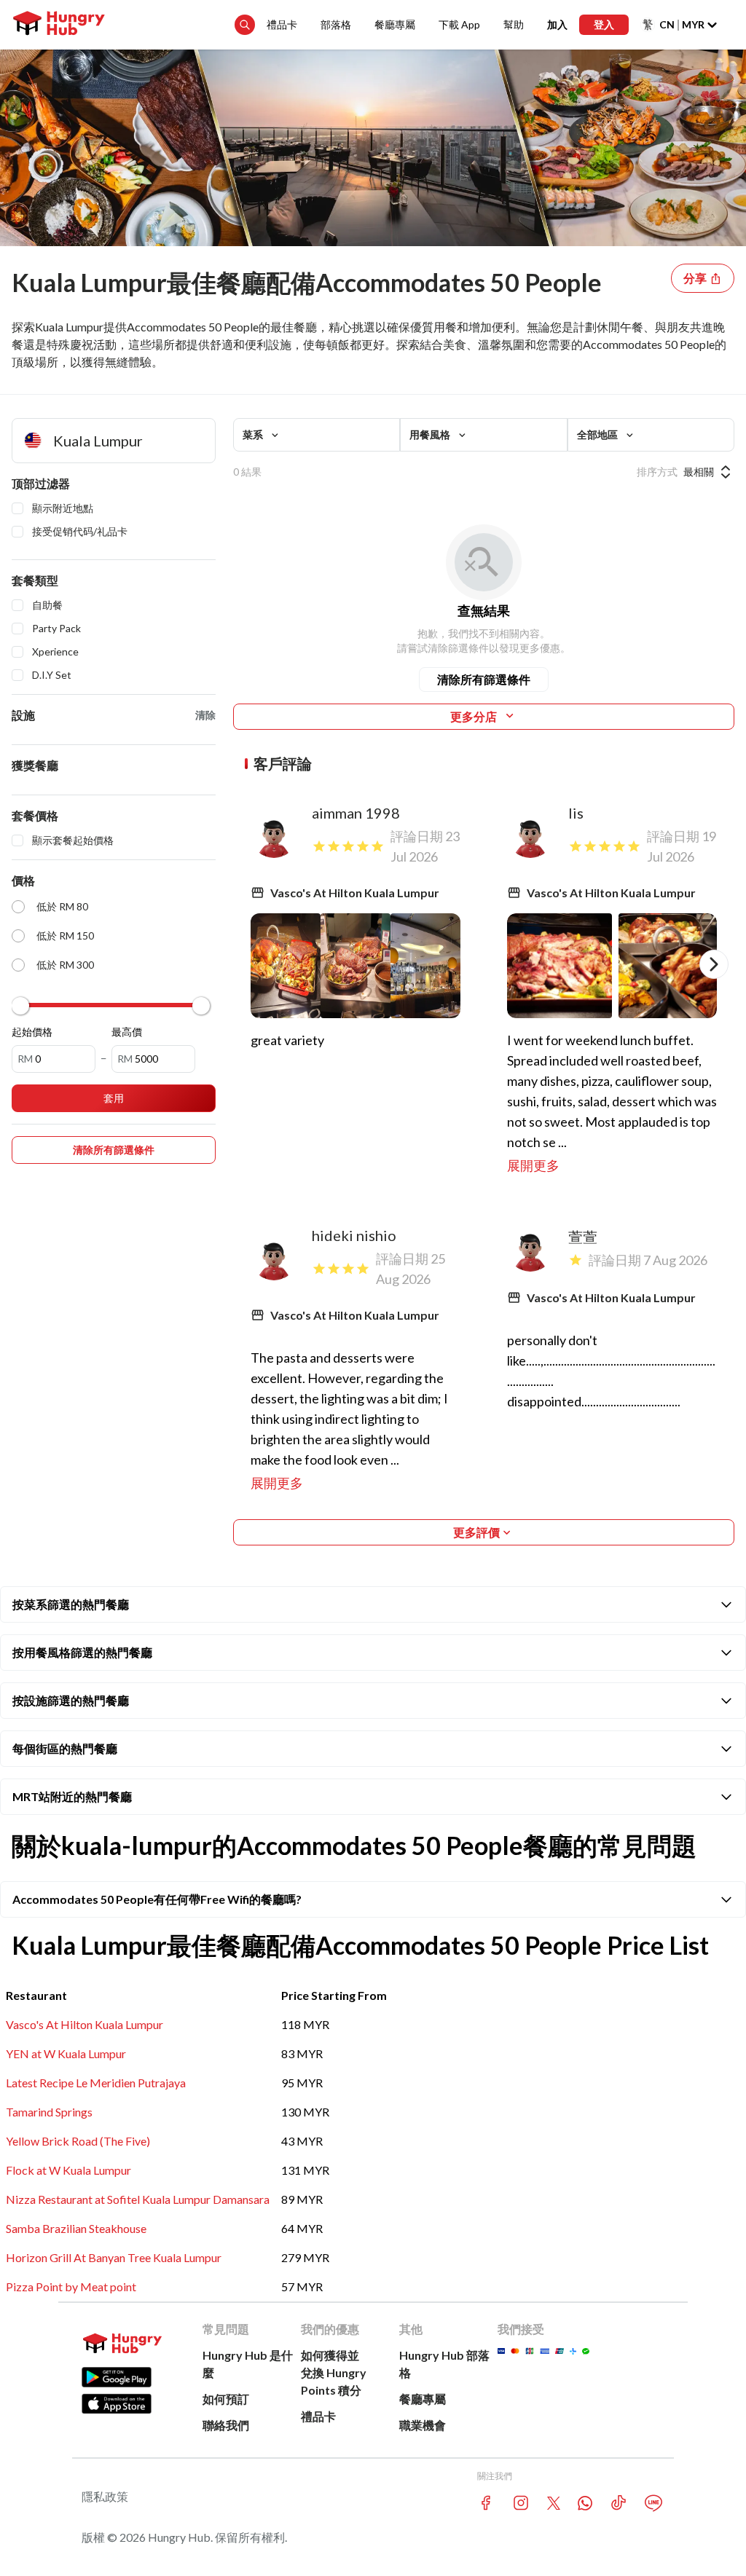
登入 (604, 24)
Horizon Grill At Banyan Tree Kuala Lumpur (114, 2257)
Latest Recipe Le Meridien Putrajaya (96, 2083)
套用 (114, 1098)
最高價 (127, 1032)
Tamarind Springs (49, 2112)
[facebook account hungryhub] (486, 2503)
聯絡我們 (226, 2425)
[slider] (20, 1006)
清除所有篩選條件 (484, 679)
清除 (205, 715)
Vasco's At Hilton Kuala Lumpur (85, 2024)
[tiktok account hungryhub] (619, 2503)
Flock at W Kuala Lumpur (68, 2170)
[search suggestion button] (245, 25)
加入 (557, 24)
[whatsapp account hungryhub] (585, 2503)
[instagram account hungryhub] (521, 2503)
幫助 (514, 24)
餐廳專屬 (395, 24)
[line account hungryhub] (653, 2503)
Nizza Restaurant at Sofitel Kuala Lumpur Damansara (138, 2199)
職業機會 (423, 2425)
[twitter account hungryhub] (554, 2503)
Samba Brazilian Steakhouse (76, 2228)
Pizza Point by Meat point (71, 2287)
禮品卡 (282, 24)
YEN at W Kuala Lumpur (66, 2053)
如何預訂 (226, 2399)
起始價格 (32, 1032)
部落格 (336, 24)
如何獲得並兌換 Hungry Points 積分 (334, 2372)
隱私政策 (105, 2496)
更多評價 (476, 1532)
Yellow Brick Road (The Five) (78, 2141)
